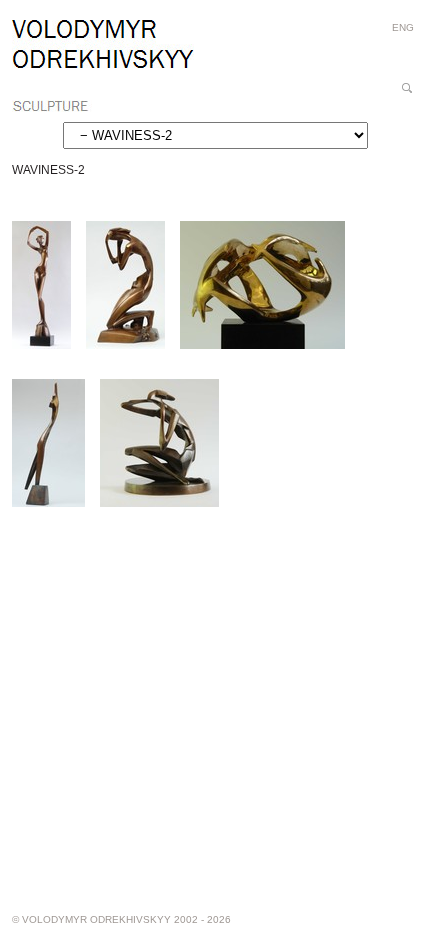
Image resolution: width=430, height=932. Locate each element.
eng (403, 27)
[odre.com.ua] (103, 66)
